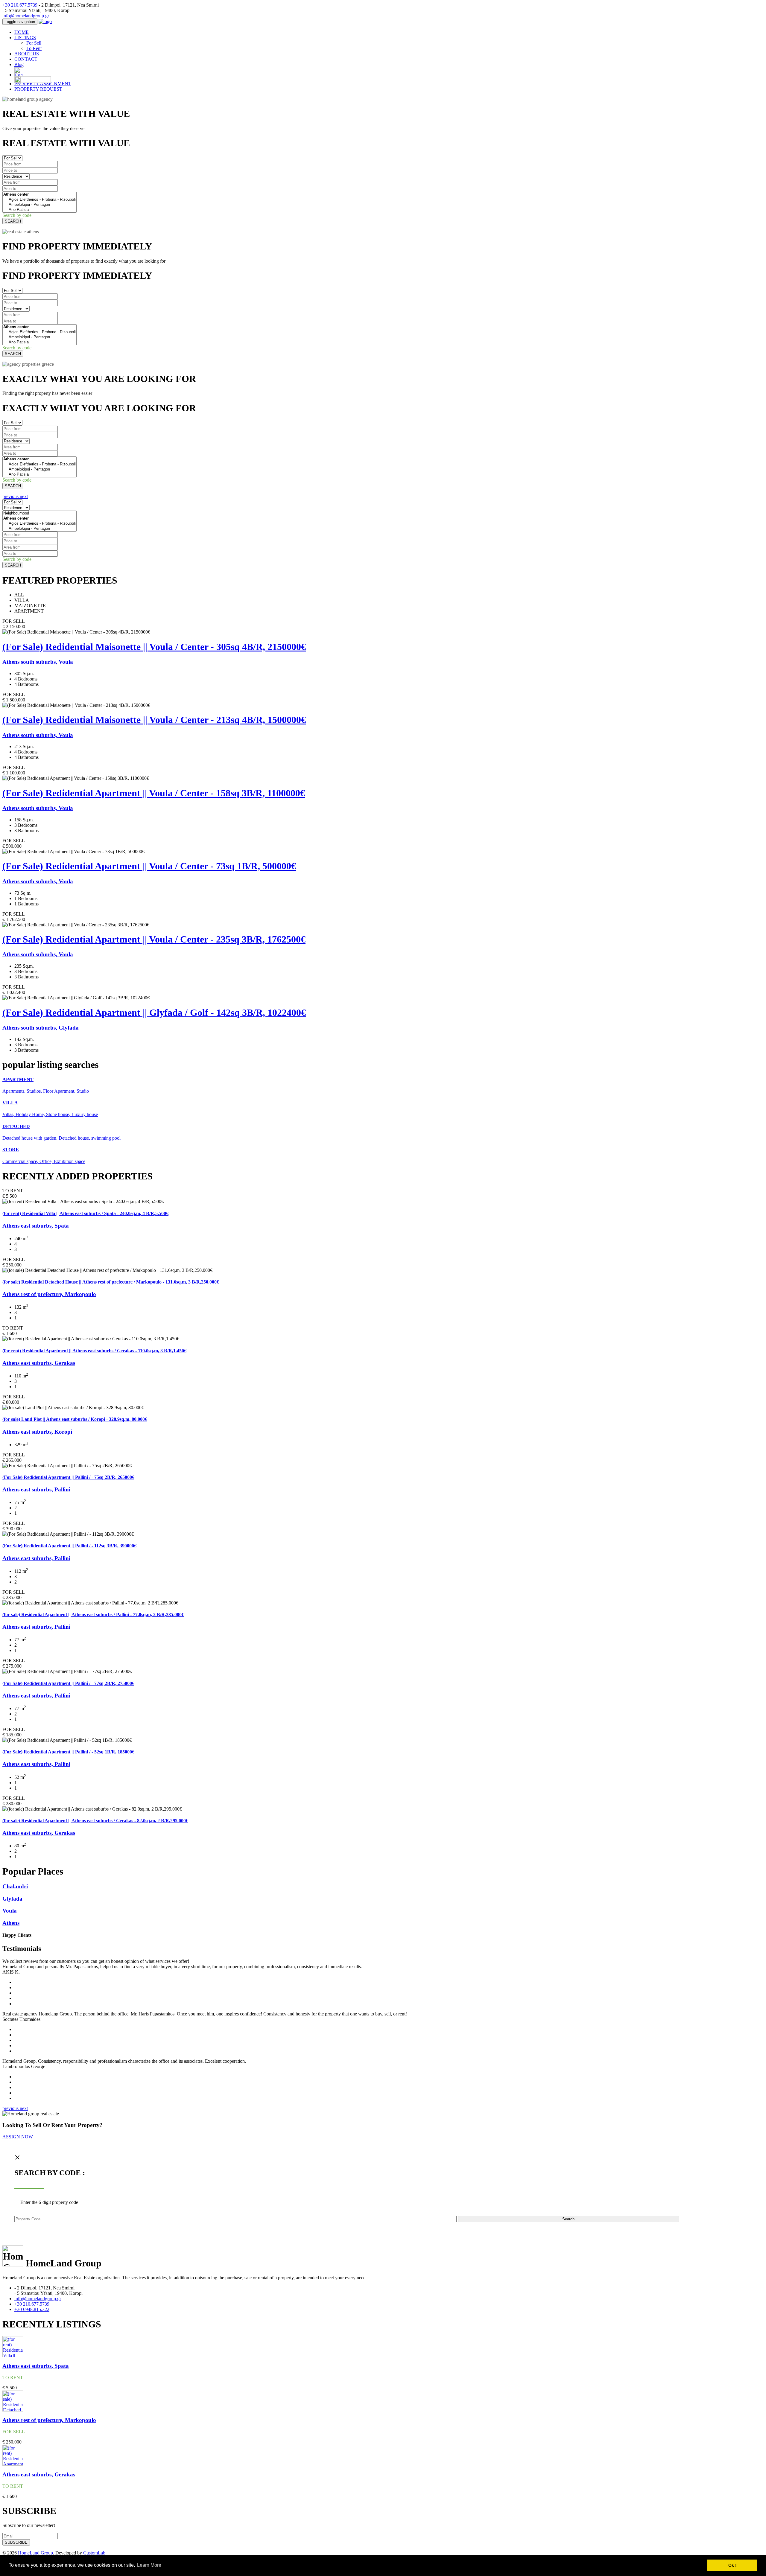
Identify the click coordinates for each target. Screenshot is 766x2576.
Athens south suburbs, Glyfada (41, 1028)
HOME (22, 32)
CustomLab (94, 2553)
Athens (11, 1923)
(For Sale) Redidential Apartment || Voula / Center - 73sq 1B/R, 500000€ (149, 866)
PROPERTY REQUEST (38, 89)
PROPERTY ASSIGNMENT (43, 84)
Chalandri (15, 1886)
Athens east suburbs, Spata (36, 1226)
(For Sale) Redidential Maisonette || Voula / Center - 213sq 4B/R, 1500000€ (154, 720)
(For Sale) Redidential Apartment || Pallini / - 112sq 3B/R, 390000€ (69, 1546)
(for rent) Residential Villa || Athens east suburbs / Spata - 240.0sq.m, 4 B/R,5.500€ (85, 1213)
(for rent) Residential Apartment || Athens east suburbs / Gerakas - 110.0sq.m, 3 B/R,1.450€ (94, 1351)
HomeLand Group (35, 2553)
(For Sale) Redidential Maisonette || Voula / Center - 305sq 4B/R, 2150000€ (154, 647)
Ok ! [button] (732, 2565)
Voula (10, 1911)
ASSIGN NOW (18, 2137)
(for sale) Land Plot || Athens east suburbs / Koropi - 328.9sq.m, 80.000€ (75, 1419)
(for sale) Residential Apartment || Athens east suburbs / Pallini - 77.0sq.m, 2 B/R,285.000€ (93, 1614)
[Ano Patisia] (39, 210)
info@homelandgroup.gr (26, 16)
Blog (19, 64)
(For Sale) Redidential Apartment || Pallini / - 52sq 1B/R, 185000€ (68, 1752)
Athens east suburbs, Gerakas (39, 1363)
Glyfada (12, 1899)
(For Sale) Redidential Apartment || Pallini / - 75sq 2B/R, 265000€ (68, 1477)
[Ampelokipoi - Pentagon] (39, 205)
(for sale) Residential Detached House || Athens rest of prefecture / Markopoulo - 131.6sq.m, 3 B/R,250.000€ (111, 1282)
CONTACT (26, 59)
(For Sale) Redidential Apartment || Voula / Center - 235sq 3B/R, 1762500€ (154, 939)
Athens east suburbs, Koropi (37, 1432)
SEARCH (13, 221)
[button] (11, 496)
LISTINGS (25, 38)
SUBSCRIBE (16, 2542)
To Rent (34, 48)
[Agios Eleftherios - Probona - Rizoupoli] (39, 200)
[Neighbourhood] (39, 513)
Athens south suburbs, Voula (38, 662)
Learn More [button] (149, 2565)
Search (568, 2219)
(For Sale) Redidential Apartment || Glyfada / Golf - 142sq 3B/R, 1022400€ (154, 1013)
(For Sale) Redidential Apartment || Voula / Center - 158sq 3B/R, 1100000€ (154, 793)
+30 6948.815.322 (32, 2309)
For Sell (34, 43)
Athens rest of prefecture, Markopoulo (49, 1294)
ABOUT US (27, 54)
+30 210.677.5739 (20, 5)
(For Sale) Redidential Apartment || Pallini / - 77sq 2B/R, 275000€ (68, 1683)
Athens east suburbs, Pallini (36, 1489)
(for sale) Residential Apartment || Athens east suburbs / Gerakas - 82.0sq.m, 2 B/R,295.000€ (95, 1821)
